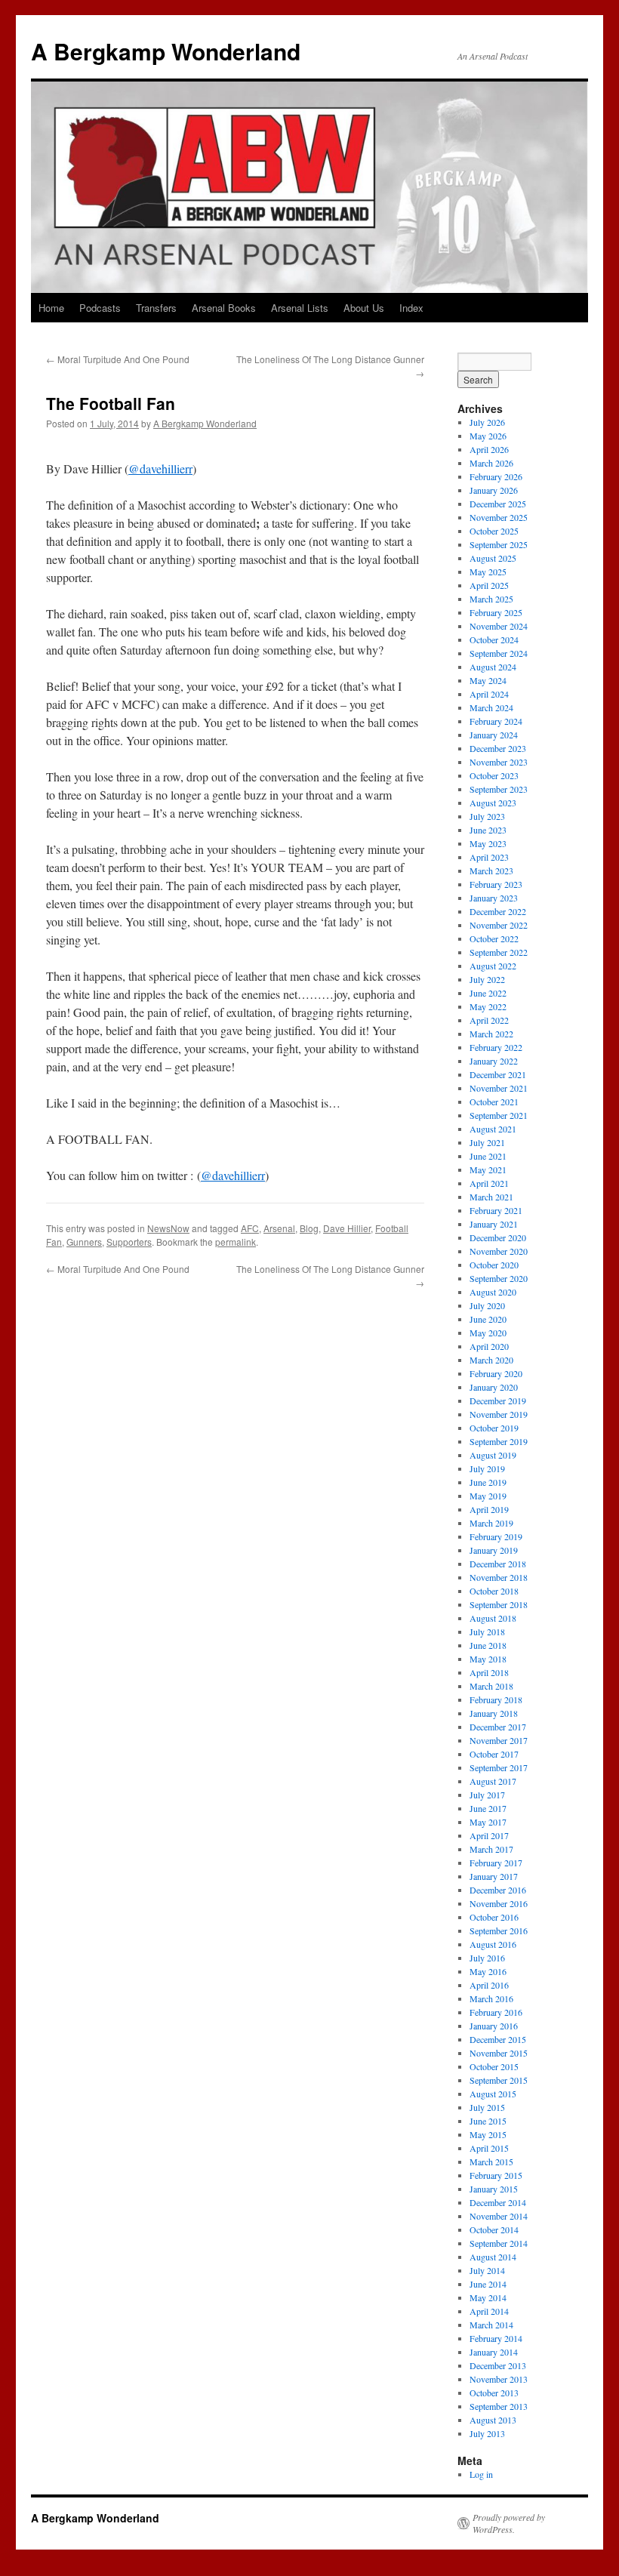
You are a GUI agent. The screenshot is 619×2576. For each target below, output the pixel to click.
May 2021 (488, 1169)
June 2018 (488, 1645)
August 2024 (493, 667)
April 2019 (489, 1509)
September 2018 (499, 1604)
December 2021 (498, 1074)
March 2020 (491, 1360)
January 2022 (494, 1061)
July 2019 (487, 1468)
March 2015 (491, 2162)
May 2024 (488, 680)
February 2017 (496, 1863)
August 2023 (493, 803)
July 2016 (487, 1958)
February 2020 (496, 1373)
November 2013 (499, 2379)
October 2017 (494, 1754)
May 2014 (488, 2297)
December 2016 (498, 1890)
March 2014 (491, 2325)
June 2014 (488, 2284)
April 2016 (489, 1985)
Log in (481, 2474)
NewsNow (168, 1228)
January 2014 (494, 2352)
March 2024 (491, 707)
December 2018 (498, 1564)
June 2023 (488, 830)
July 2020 (487, 1305)
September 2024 (499, 653)
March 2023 (491, 870)
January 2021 (494, 1224)
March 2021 (491, 1197)
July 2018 (487, 1632)
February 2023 (496, 884)
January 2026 (494, 490)
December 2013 (498, 2365)
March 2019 (491, 1523)
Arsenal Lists (300, 308)
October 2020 (494, 1265)
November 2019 (499, 1414)
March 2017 (491, 1849)
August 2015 (493, 2094)
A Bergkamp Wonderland (166, 51)
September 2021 (499, 1115)
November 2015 (499, 2053)
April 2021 (489, 1183)
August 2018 (493, 1618)
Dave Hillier (347, 1228)
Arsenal (279, 1228)
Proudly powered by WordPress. (509, 2523)
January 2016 (494, 2026)
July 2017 (487, 1795)
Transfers (156, 308)
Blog (309, 1228)
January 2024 (494, 735)
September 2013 (499, 2406)
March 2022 (491, 1034)
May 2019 (488, 1496)
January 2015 (494, 2189)
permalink (236, 1242)
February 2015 (496, 2175)
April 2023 (489, 857)
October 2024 (494, 639)
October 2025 (494, 531)
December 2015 (498, 2039)
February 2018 (496, 1699)
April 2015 (489, 2148)
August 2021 (493, 1129)
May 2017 (488, 1822)
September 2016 (499, 1930)
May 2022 (488, 1006)
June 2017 (488, 1808)
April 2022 (489, 1020)
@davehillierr (160, 468)
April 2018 (489, 1672)
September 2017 (499, 1767)
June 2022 (488, 993)
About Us (364, 308)
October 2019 (494, 1428)
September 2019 (499, 1441)
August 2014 (493, 2257)
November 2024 (499, 626)
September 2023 (499, 789)
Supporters (129, 1242)
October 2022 (494, 938)
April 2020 (489, 1346)
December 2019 (498, 1400)
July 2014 (487, 2270)
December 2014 (498, 2202)
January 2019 (494, 1550)
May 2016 (488, 1971)
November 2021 (499, 1088)
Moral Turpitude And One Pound (118, 359)
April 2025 (489, 585)
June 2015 (488, 2121)
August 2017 (493, 1781)
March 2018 (491, 1686)
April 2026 (489, 449)
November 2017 (499, 1740)
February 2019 (496, 1536)
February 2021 (496, 1210)
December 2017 (498, 1727)
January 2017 (494, 1876)
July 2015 (487, 2107)
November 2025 (499, 517)
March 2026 (491, 463)
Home (51, 308)
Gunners (84, 1242)
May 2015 (488, 2134)
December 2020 (498, 1237)
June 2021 (488, 1156)
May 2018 (488, 1659)
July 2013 (487, 2433)
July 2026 (487, 422)
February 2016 (496, 2012)
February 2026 (496, 476)
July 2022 (487, 979)
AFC (250, 1228)
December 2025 (498, 504)
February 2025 (496, 612)
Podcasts (100, 308)
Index (411, 308)
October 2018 (494, 1591)
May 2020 (488, 1333)
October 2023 (494, 775)
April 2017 (489, 1835)
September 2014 (499, 2243)
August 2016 (493, 1944)
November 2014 (499, 2216)
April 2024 (489, 694)
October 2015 (494, 2066)
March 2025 (491, 599)
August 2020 (493, 1292)
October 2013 (494, 2393)
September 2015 (499, 2080)
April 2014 (489, 2311)
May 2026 (488, 436)
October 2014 (494, 2229)
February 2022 (496, 1047)
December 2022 (498, 911)
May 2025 (488, 572)
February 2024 (496, 721)
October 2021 (494, 1102)
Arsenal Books (224, 308)
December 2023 (498, 748)
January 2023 (494, 898)
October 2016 (494, 1917)
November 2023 (499, 762)
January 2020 (494, 1387)
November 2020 (499, 1251)
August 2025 (493, 558)
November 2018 (499, 1577)
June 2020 (488, 1319)
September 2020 (499, 1278)
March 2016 (491, 1998)
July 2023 (487, 816)
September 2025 (499, 544)
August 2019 (493, 1455)
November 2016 (499, 1903)
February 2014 (496, 2338)
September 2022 (499, 952)
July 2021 (487, 1142)
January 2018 (494, 1713)
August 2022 (493, 966)
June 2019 (488, 1482)
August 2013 (493, 2420)
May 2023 (488, 843)
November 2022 (499, 925)
